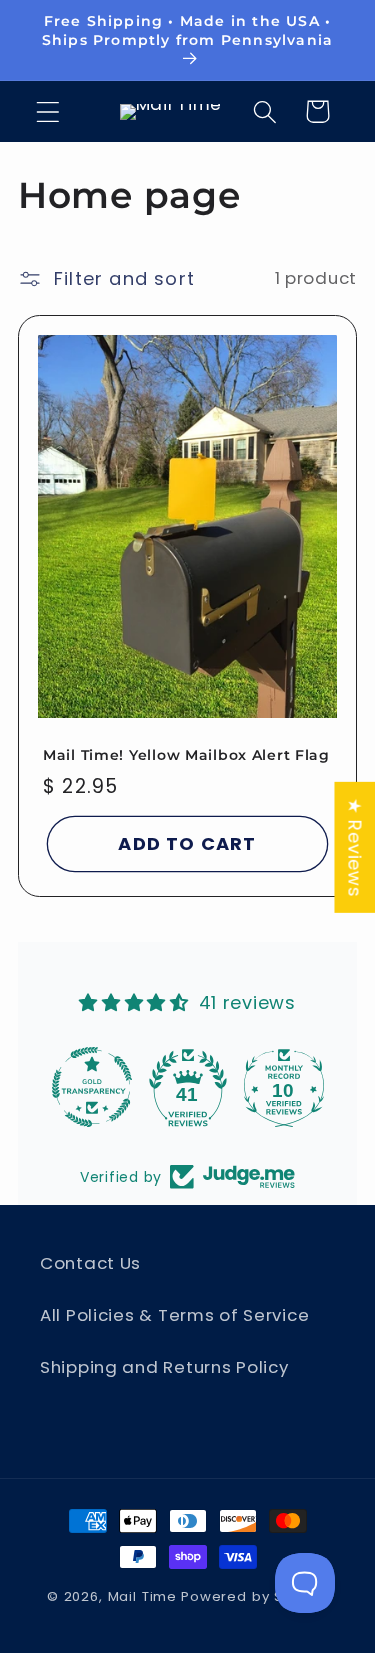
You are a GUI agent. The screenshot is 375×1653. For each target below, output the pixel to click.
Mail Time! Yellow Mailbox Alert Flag (186, 754)
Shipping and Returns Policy (164, 1367)
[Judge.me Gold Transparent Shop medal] (92, 1087)
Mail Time (143, 1596)
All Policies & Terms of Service (174, 1315)
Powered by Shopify (254, 1596)
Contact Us (90, 1263)
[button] (48, 111)
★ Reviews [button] (354, 846)
